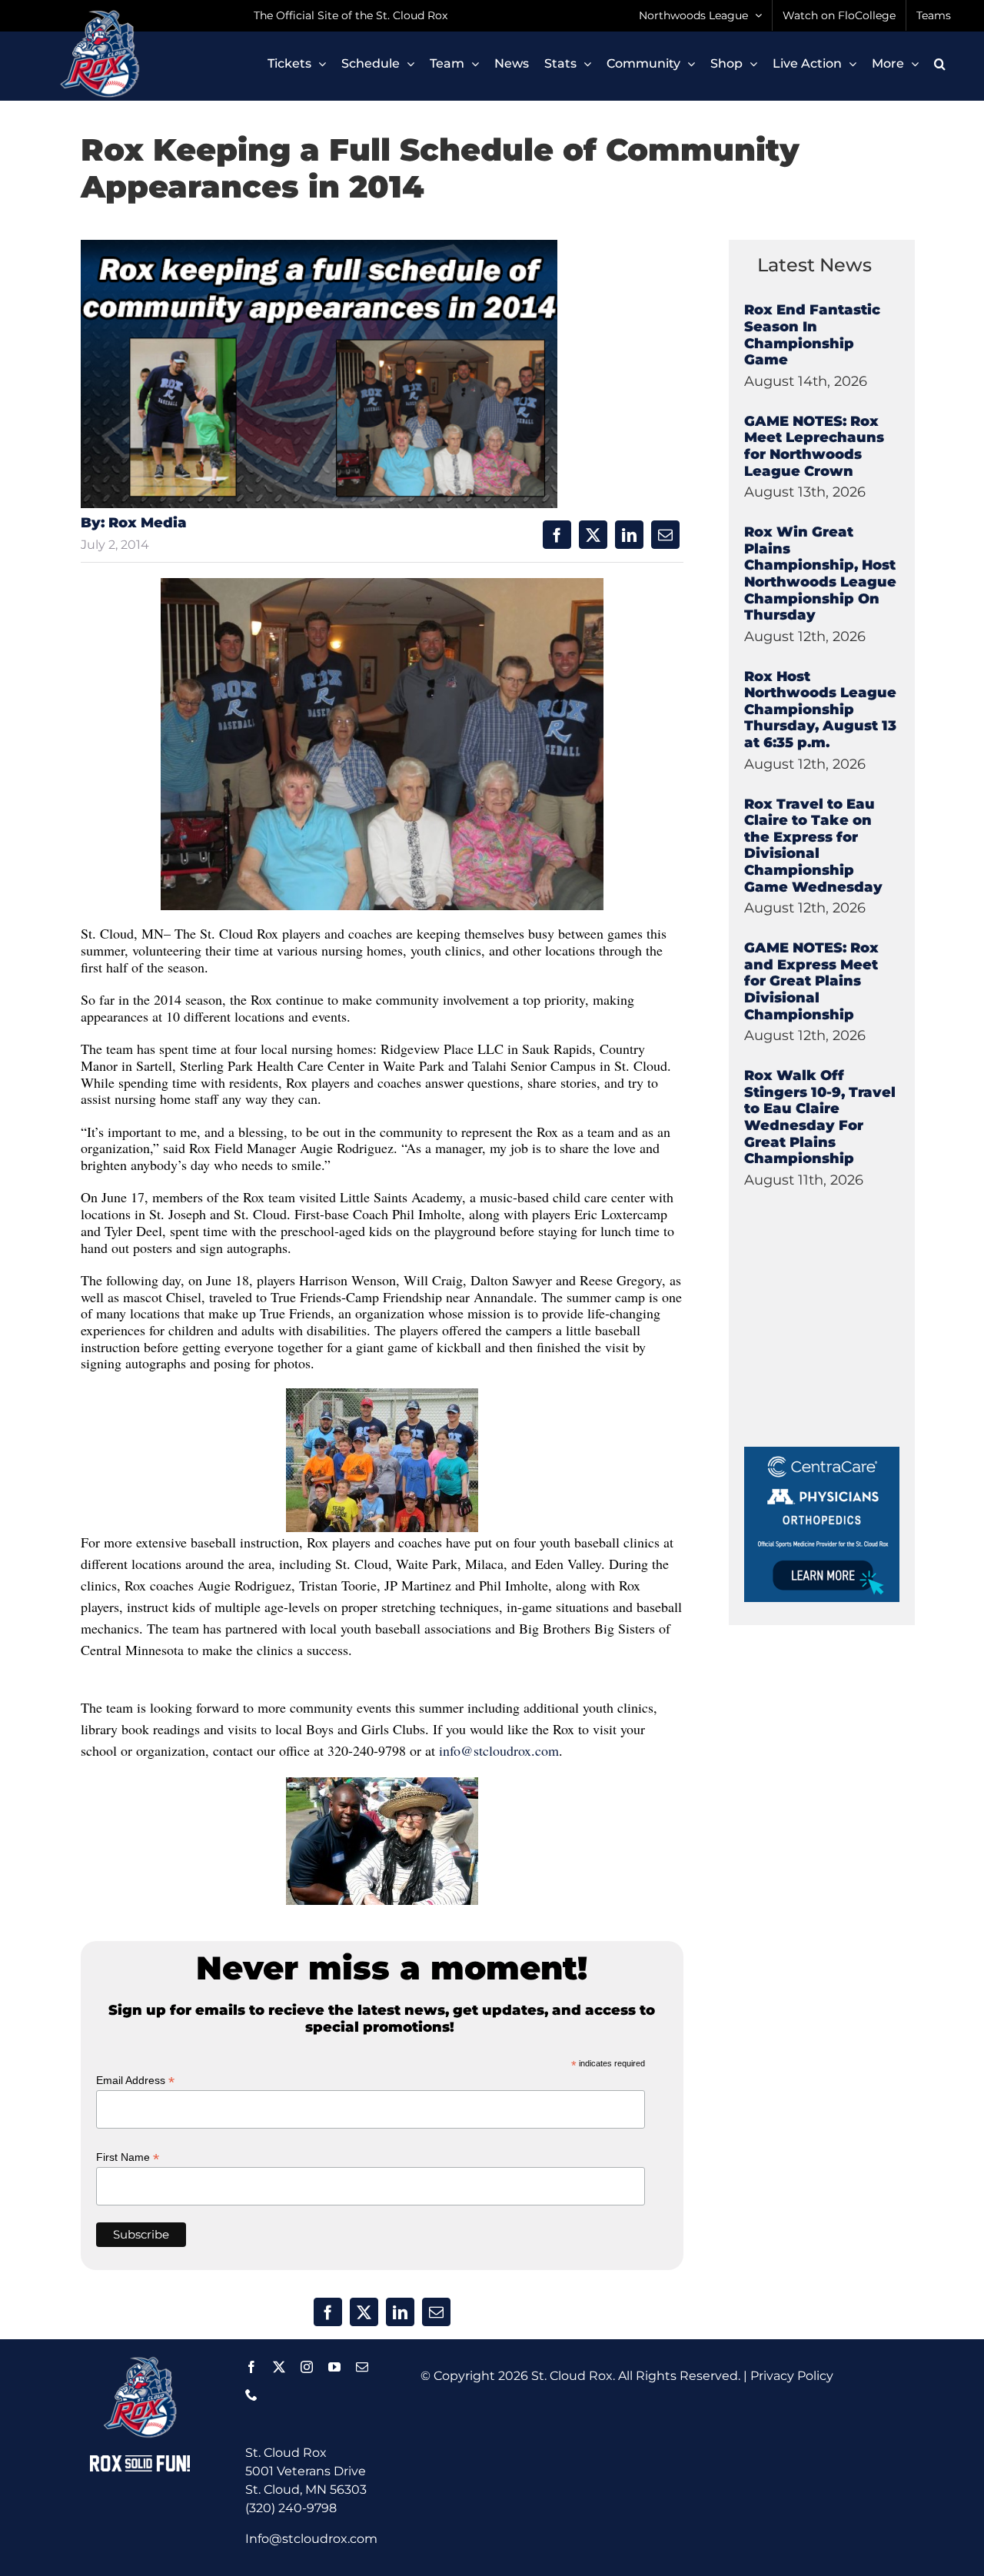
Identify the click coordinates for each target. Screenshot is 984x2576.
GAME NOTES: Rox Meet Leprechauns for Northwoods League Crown (814, 446)
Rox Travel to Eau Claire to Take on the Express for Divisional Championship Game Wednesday (813, 846)
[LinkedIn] (629, 535)
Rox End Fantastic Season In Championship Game (812, 335)
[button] (940, 64)
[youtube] (334, 2367)
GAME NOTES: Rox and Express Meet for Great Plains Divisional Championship (811, 981)
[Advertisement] (859, 1351)
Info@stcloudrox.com (311, 2539)
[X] (593, 535)
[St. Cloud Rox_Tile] (822, 1453)
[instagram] (307, 2367)
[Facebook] (557, 535)
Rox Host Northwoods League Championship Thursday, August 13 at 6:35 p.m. (820, 710)
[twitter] (279, 2367)
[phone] (251, 2395)
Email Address (135, 2081)
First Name (128, 2157)
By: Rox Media (134, 523)
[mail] (362, 2367)
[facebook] (251, 2367)
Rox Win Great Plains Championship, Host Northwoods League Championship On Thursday (820, 573)
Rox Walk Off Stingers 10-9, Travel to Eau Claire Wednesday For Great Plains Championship (820, 1117)
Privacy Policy (792, 2376)
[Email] (665, 535)
